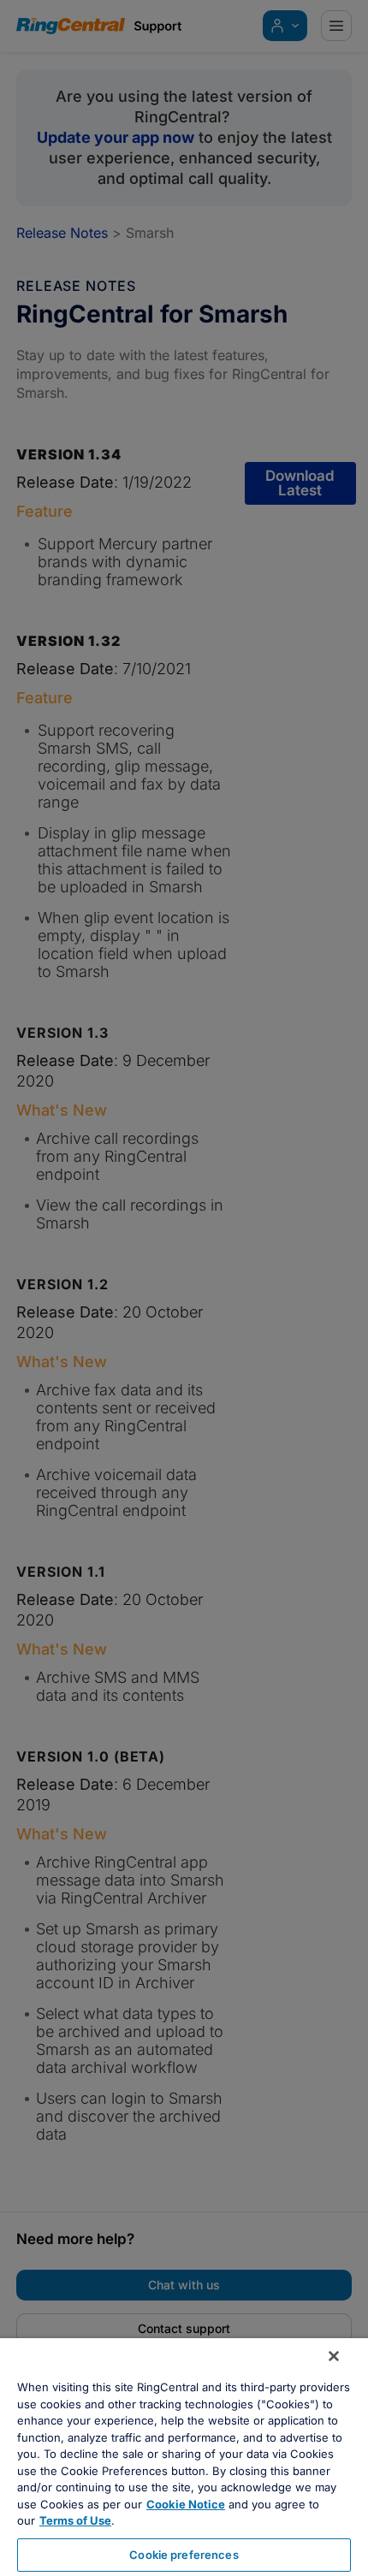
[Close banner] (334, 2356)
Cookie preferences (184, 2555)
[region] (184, 2457)
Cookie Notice (186, 2504)
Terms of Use (75, 2520)
